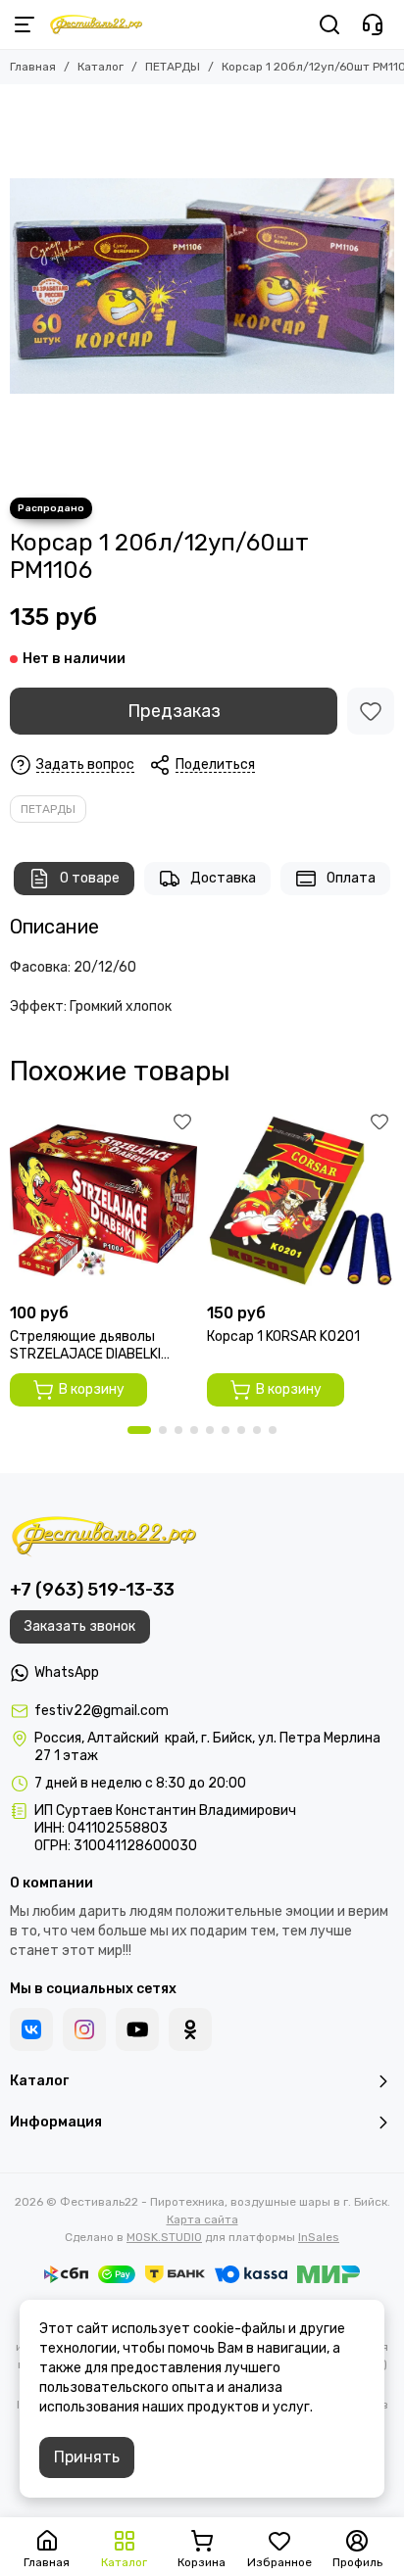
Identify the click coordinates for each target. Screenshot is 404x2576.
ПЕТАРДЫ (173, 67)
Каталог (101, 67)
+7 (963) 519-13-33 (92, 1590)
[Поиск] (329, 24)
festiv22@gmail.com (101, 1711)
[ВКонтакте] (31, 2029)
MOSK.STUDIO (164, 2237)
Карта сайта (202, 2219)
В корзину (92, 1389)
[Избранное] (371, 711)
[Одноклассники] (190, 2029)
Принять (87, 2457)
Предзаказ (174, 711)
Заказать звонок (80, 1626)
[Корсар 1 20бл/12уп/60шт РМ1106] (202, 286)
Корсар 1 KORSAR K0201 (283, 1336)
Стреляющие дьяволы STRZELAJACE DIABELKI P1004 (85, 1346)
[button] (139, 1430)
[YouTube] (137, 2029)
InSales (319, 2237)
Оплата (351, 878)
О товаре (90, 878)
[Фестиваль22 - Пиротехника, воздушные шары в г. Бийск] (96, 24)
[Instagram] (84, 2029)
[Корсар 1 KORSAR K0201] (301, 1200)
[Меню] (25, 24)
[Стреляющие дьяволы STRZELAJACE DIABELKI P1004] (103, 1200)
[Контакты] (373, 24)
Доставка (223, 878)
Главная (33, 67)
